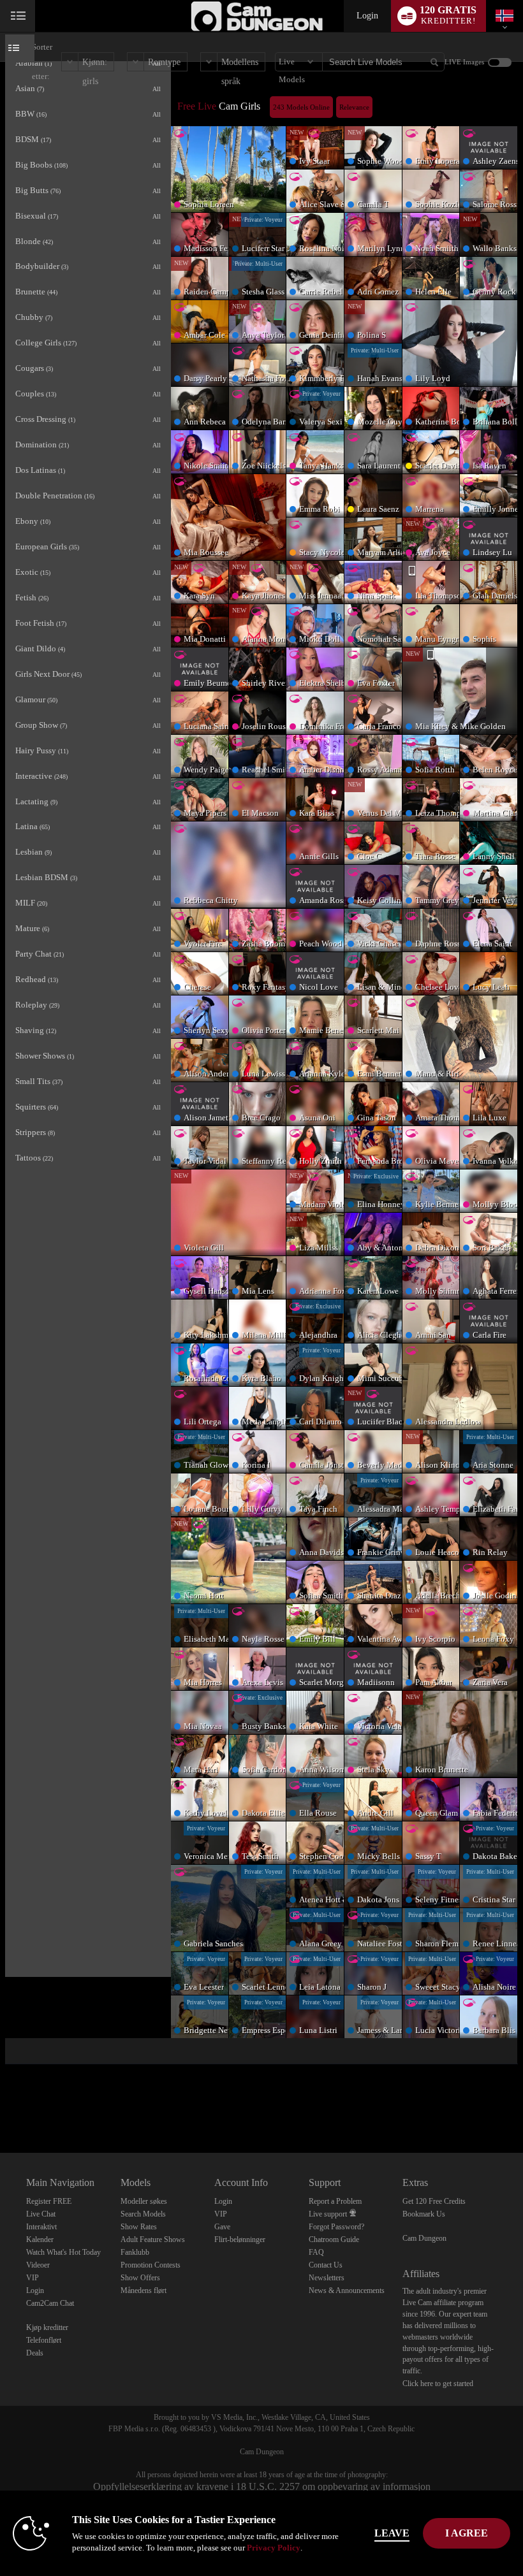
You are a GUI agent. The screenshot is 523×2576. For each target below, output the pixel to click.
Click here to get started (438, 2384)
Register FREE (49, 2201)
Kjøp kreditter (47, 2327)
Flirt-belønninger (240, 2240)
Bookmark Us (424, 2214)
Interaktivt (41, 2227)
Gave (222, 2227)
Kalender (40, 2240)
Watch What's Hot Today (63, 2252)
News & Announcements (347, 2290)
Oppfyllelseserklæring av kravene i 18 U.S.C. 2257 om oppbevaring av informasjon (262, 2486)
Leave (392, 2533)
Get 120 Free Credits (434, 2201)
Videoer (38, 2265)
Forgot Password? (336, 2227)
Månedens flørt (144, 2290)
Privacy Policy (274, 2548)
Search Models (143, 2214)
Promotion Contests (151, 2265)
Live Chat (41, 2214)
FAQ (316, 2252)
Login (367, 16)
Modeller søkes (144, 2201)
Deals (35, 2353)
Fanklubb (135, 2252)
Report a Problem (335, 2201)
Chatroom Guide (334, 2240)
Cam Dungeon (424, 2238)
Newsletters (327, 2278)
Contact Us (326, 2265)
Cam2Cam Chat (50, 2303)
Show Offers (140, 2278)
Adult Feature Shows (153, 2240)
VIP (33, 2278)
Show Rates (139, 2227)
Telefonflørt (44, 2340)
